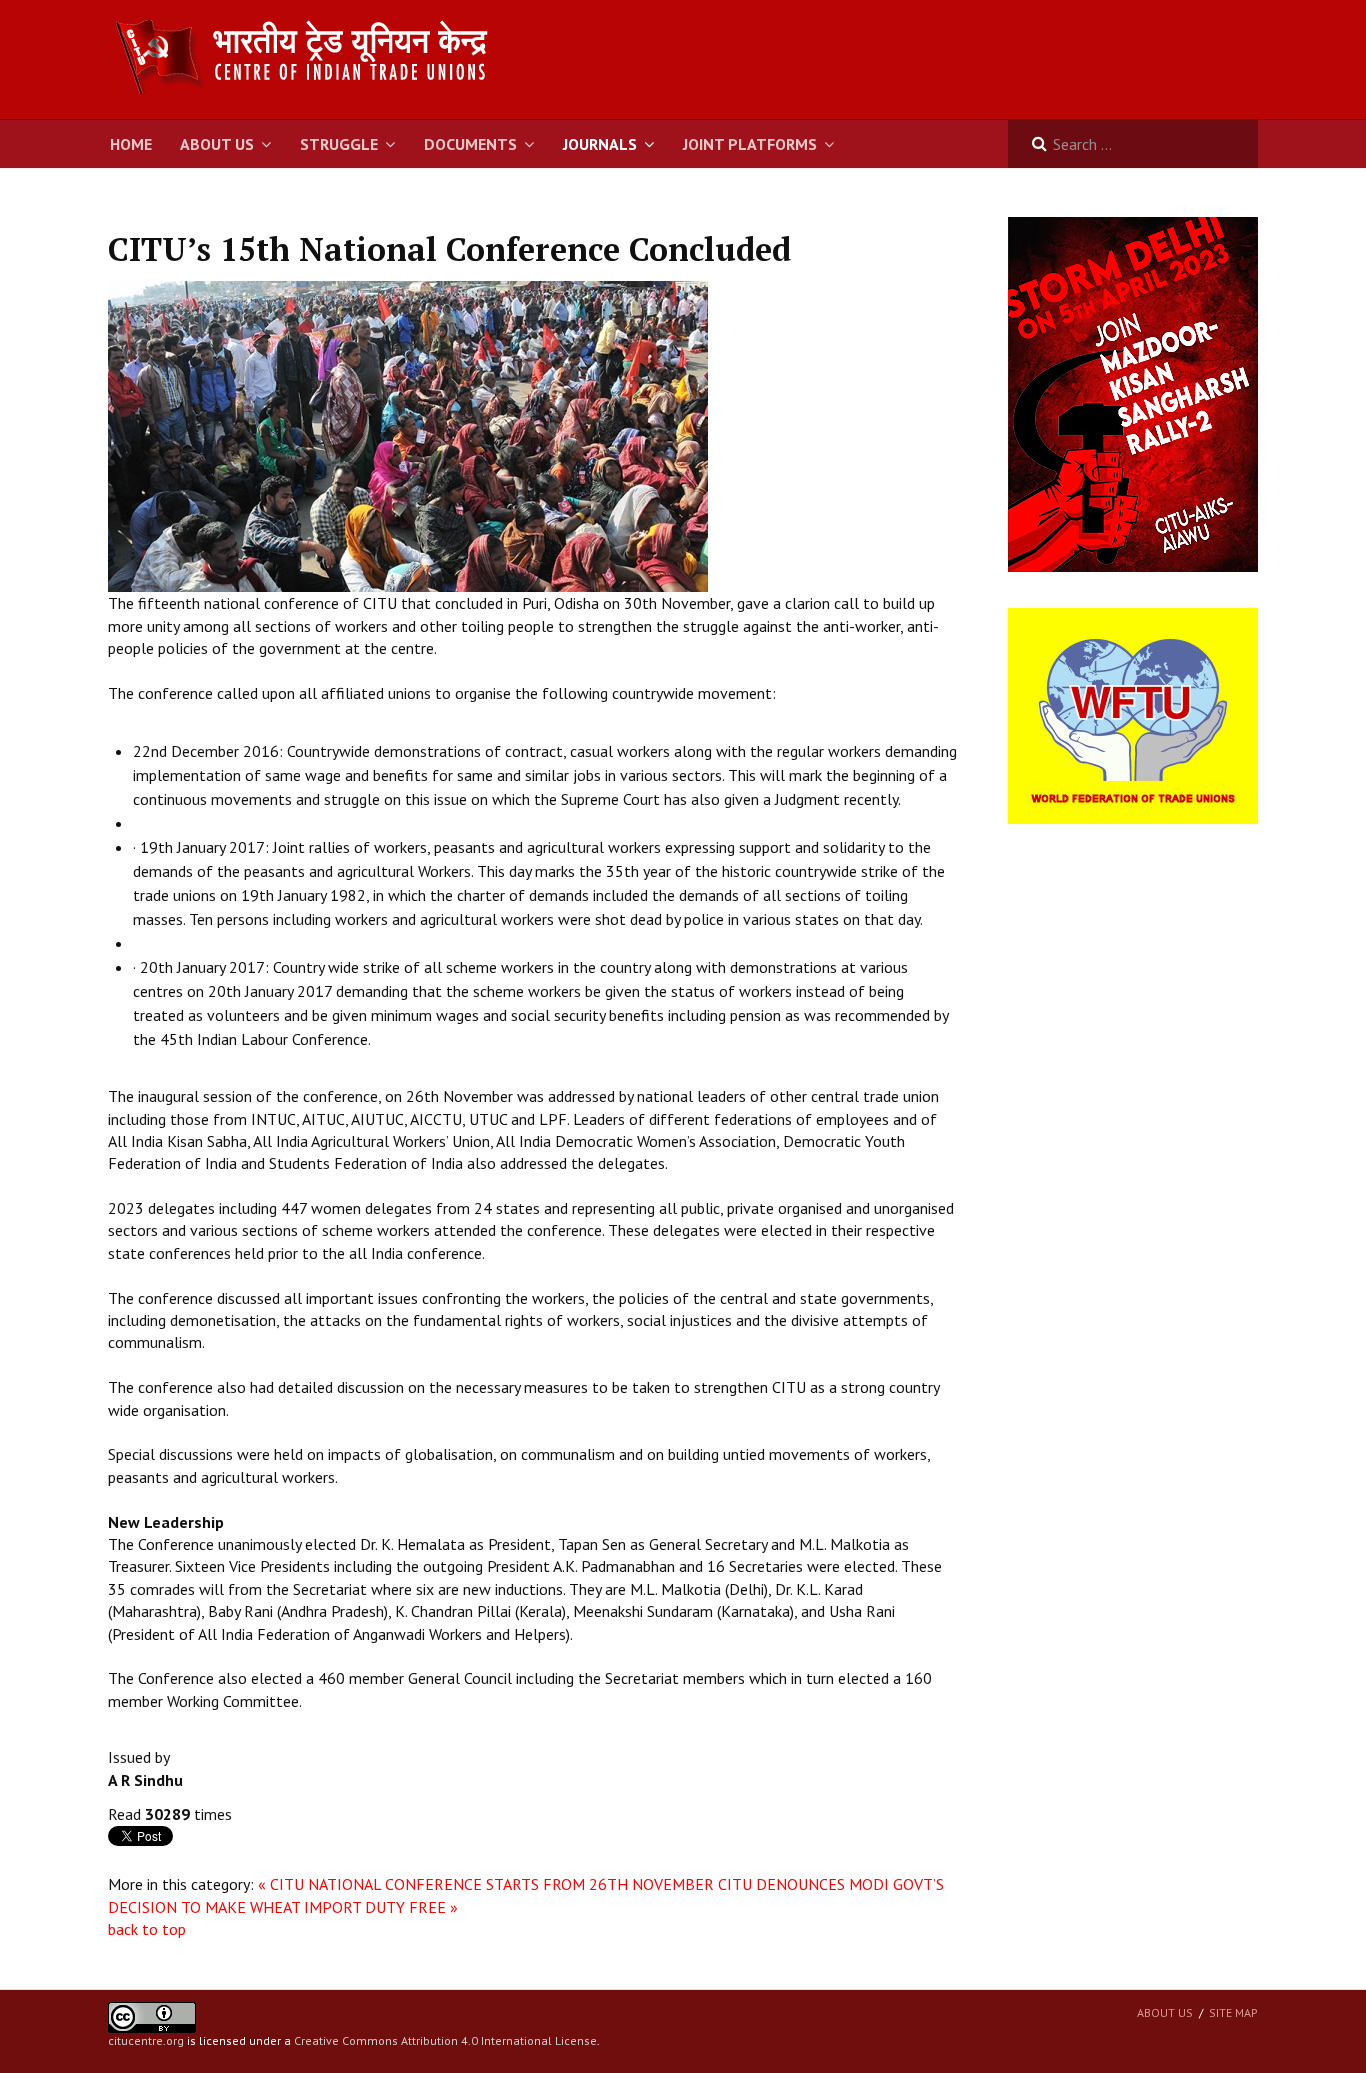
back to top (147, 1929)
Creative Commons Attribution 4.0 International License (445, 2040)
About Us (217, 144)
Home (131, 144)
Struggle (339, 144)
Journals (600, 144)
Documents (470, 144)
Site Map (1233, 2012)
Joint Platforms (750, 144)
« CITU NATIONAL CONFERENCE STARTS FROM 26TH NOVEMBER (486, 1884)
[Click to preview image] (408, 435)
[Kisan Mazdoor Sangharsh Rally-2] (1133, 393)
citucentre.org (146, 2040)
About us (1165, 2012)
